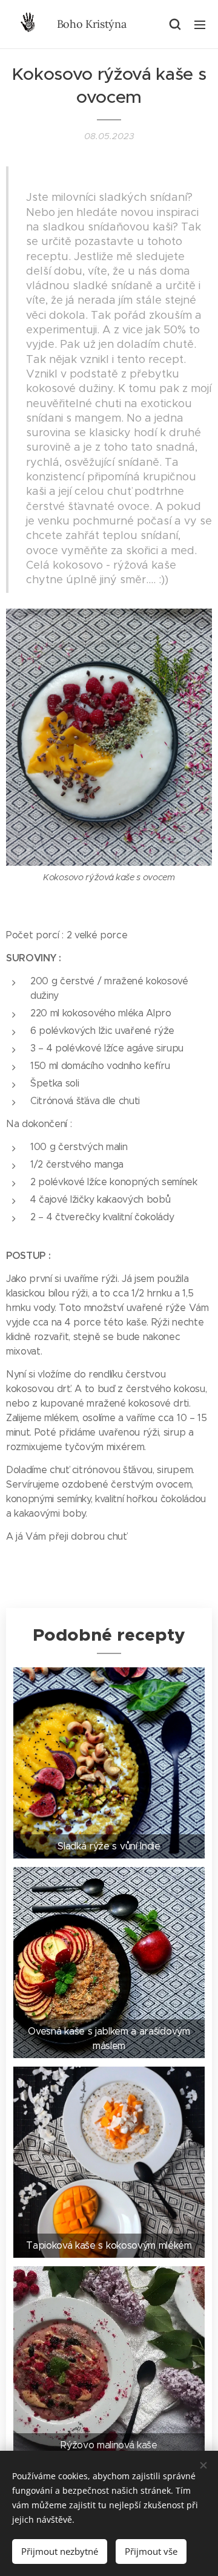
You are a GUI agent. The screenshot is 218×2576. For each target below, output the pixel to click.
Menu (200, 24)
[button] (175, 24)
